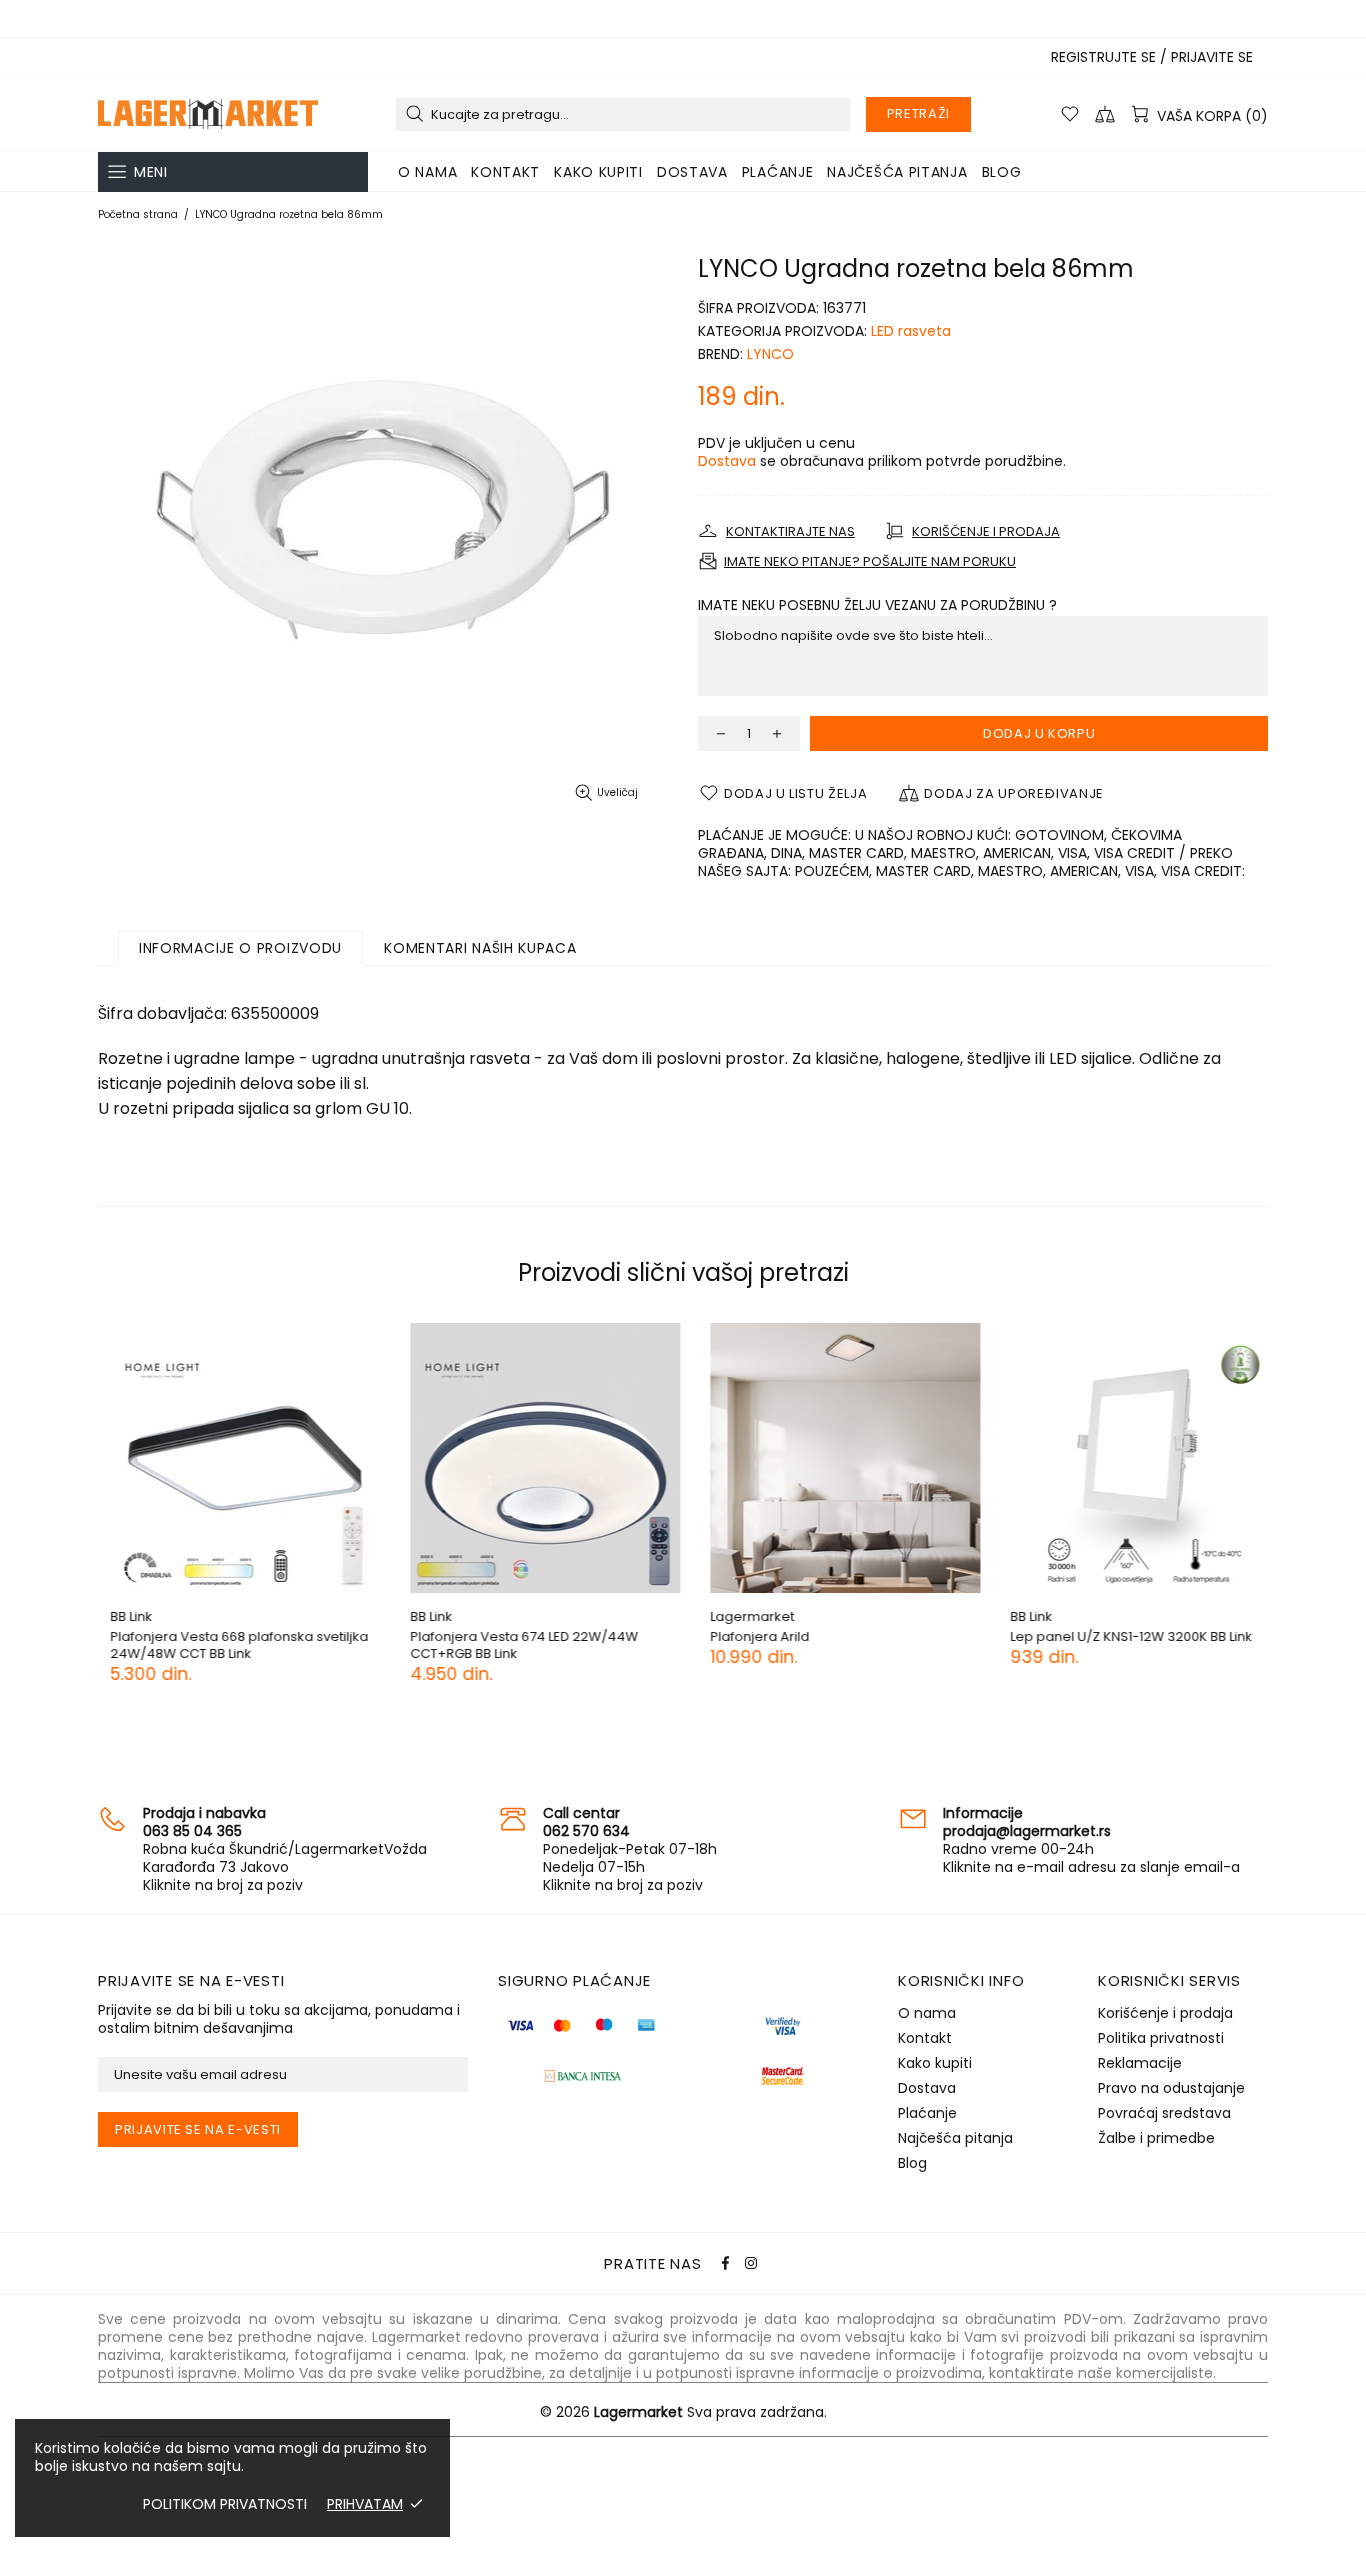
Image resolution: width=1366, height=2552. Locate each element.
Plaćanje (927, 2113)
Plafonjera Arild (747, 1636)
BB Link (119, 1616)
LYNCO (770, 354)
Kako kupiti (935, 2063)
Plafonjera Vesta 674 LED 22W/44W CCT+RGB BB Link (512, 1645)
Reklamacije (1140, 2063)
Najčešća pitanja (955, 2138)
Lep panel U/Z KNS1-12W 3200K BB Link (1119, 1636)
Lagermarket (208, 114)
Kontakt (925, 2038)
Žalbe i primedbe (1156, 2138)
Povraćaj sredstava (1164, 2113)
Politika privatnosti (1161, 2038)
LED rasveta (911, 331)
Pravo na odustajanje (1171, 2088)
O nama (927, 2013)
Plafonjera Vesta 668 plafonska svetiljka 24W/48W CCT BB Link (227, 1645)
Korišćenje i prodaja (1165, 2013)
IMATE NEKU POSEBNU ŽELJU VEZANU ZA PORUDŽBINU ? (877, 605)
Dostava (727, 461)
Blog (912, 2163)
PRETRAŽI (918, 113)
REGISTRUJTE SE (1103, 57)
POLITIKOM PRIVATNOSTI (225, 2504)
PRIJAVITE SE (1212, 57)
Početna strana (138, 214)
